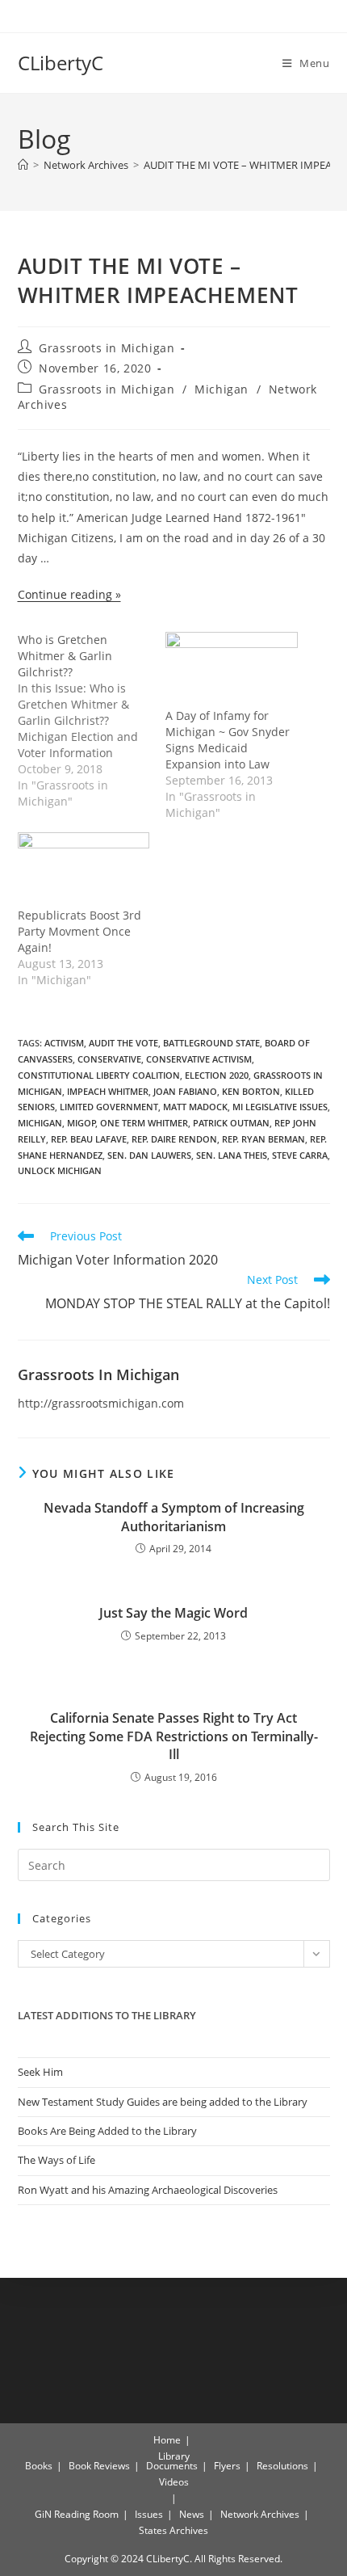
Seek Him (40, 2072)
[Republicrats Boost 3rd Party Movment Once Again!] (84, 870)
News (192, 2514)
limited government (109, 1107)
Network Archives (260, 2514)
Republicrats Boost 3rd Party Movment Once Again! (79, 931)
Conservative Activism (199, 1059)
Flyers (227, 2466)
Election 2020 (217, 1075)
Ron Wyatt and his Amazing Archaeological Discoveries (148, 2190)
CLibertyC (61, 63)
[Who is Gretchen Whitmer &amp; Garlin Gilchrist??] (92, 721)
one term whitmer (144, 1123)
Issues (149, 2514)
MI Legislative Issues (280, 1107)
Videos (174, 2482)
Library (174, 2456)
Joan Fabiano (185, 1091)
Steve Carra (300, 1155)
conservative (109, 1059)
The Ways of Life (56, 2160)
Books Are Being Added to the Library (107, 2131)
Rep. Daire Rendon (174, 1139)
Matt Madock (195, 1107)
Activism (64, 1043)
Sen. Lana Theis (232, 1155)
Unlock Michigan (60, 1170)
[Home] (23, 165)
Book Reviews (99, 2466)
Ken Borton (251, 1091)
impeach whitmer (108, 1091)
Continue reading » (69, 594)
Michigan (222, 389)
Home (167, 2440)
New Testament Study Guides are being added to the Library (163, 2102)
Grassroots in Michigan (107, 348)
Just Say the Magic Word (173, 1613)
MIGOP (82, 1123)
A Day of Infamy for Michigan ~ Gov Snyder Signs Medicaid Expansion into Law (228, 740)
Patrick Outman (231, 1123)
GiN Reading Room (77, 2514)
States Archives (173, 2530)
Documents (172, 2466)
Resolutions (282, 2466)
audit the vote (123, 1043)
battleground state (211, 1043)
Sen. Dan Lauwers (149, 1155)
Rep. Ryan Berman (263, 1139)
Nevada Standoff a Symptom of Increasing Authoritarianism (174, 1517)
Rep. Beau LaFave (89, 1139)
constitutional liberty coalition (99, 1075)
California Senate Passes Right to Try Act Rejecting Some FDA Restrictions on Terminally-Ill (174, 1736)
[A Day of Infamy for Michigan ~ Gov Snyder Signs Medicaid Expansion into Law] (232, 669)
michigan (40, 1123)
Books (39, 2466)
